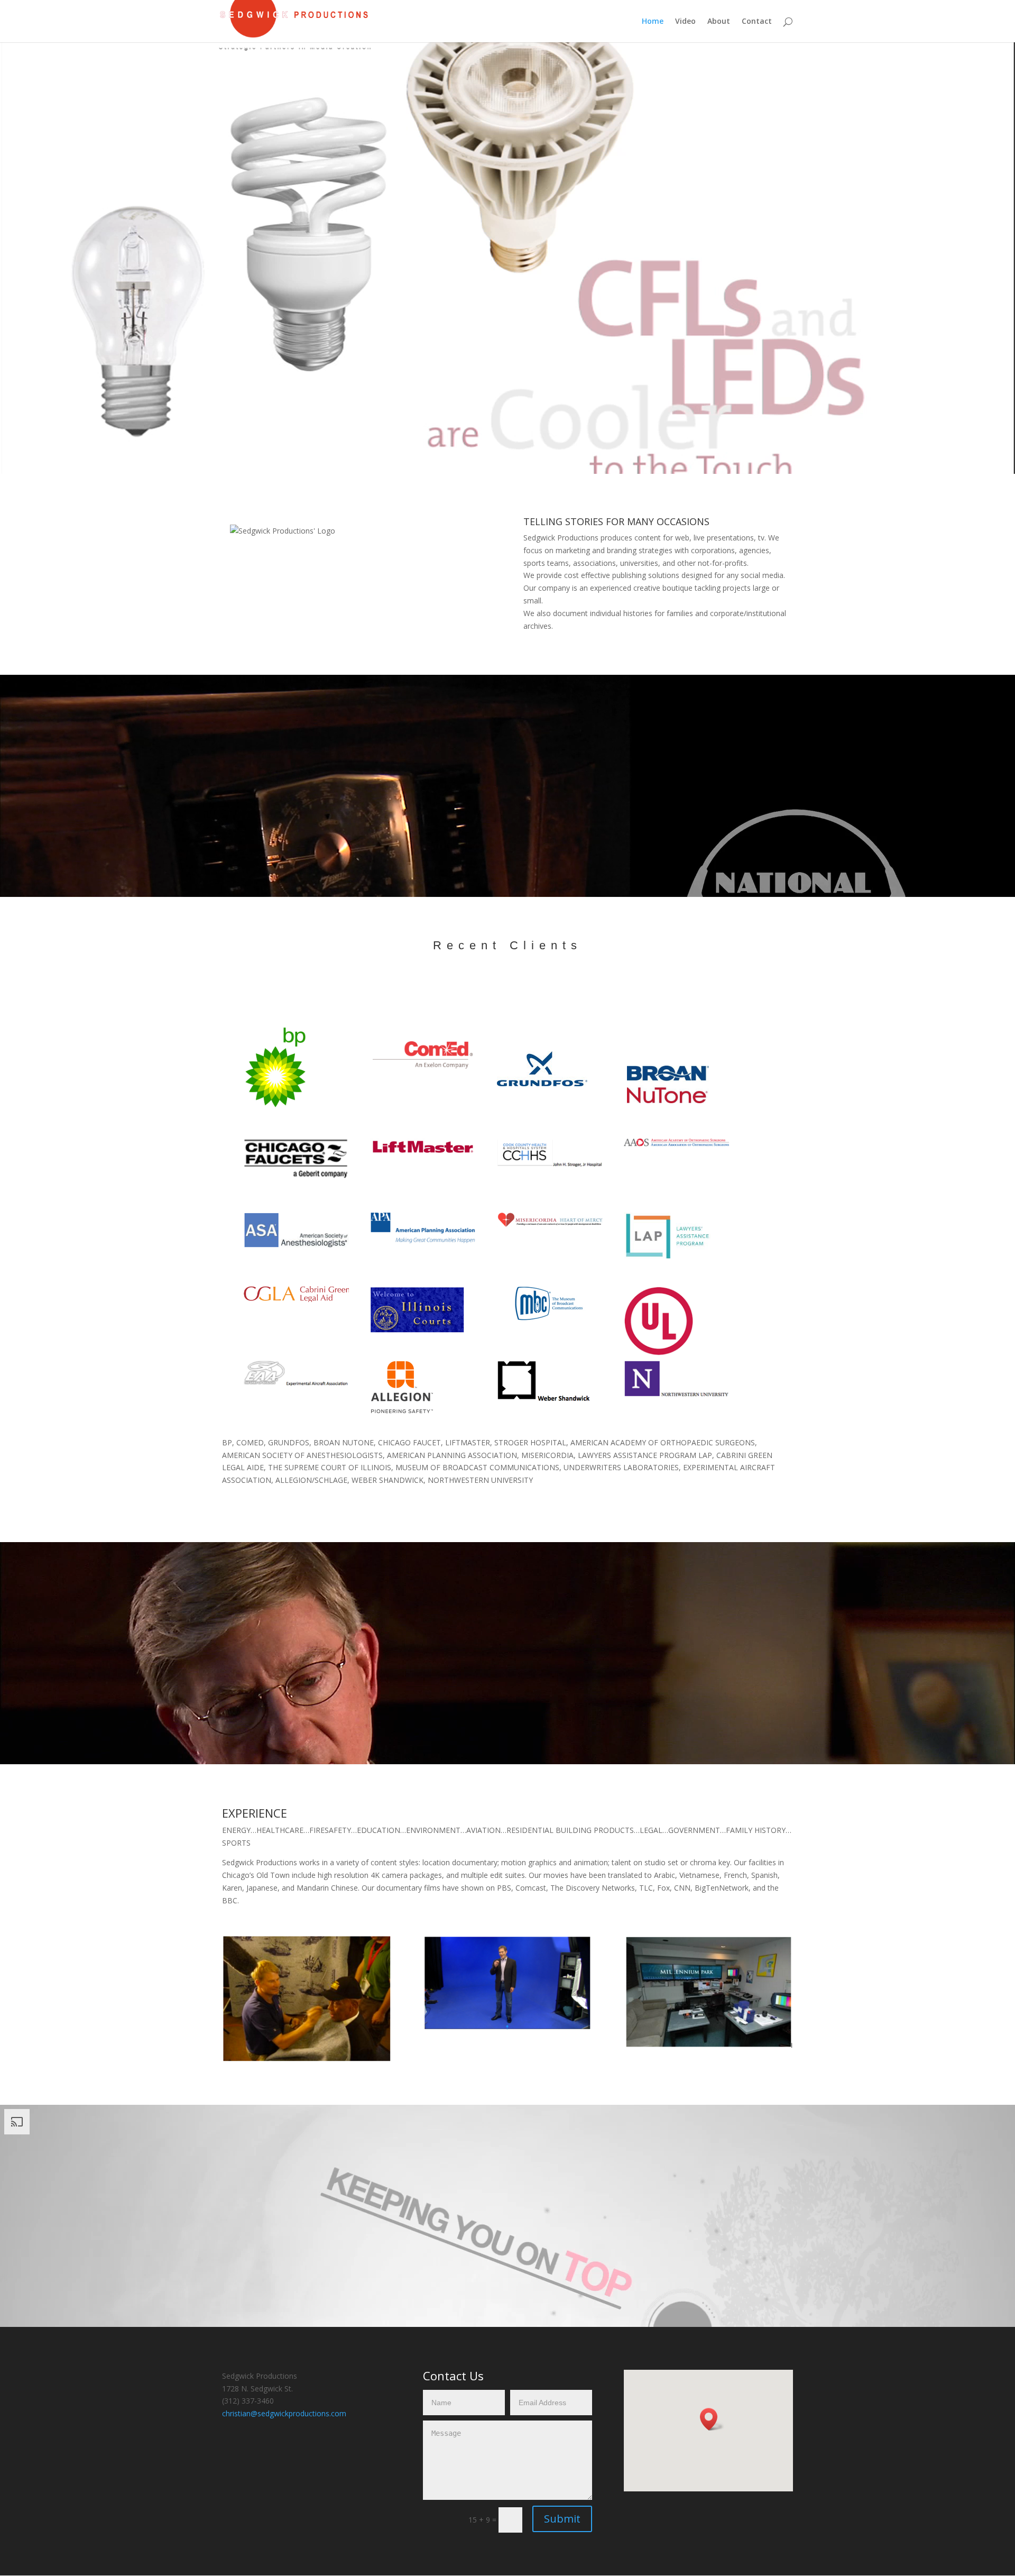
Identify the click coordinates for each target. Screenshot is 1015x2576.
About (719, 22)
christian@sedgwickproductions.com (284, 2413)
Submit (562, 2519)
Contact (757, 22)
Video (685, 22)
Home (653, 22)
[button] (712, 2419)
